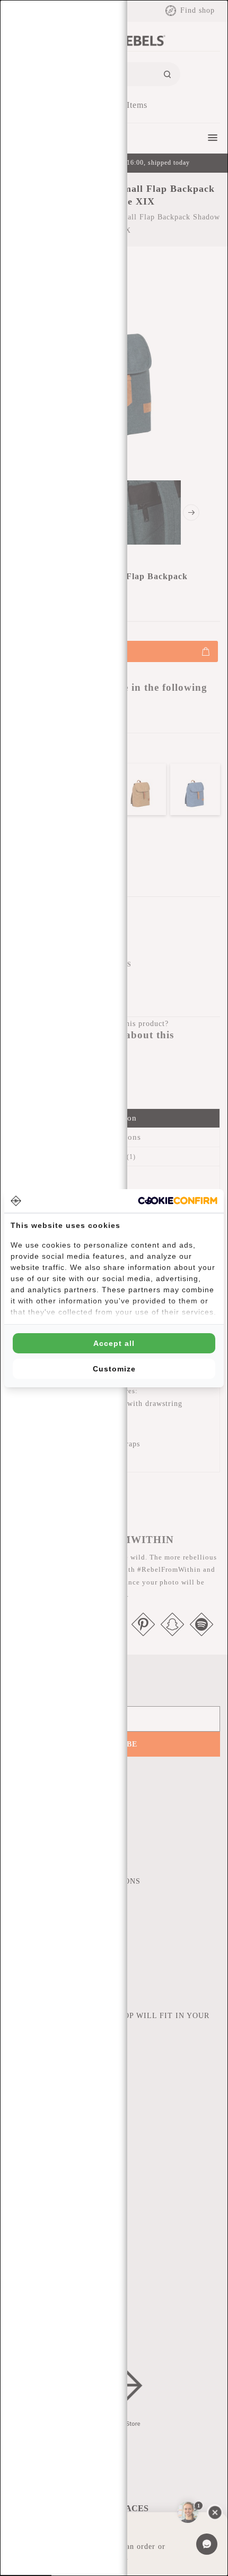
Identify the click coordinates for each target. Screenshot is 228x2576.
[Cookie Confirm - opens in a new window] (178, 1201)
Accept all (114, 1343)
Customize (114, 1369)
